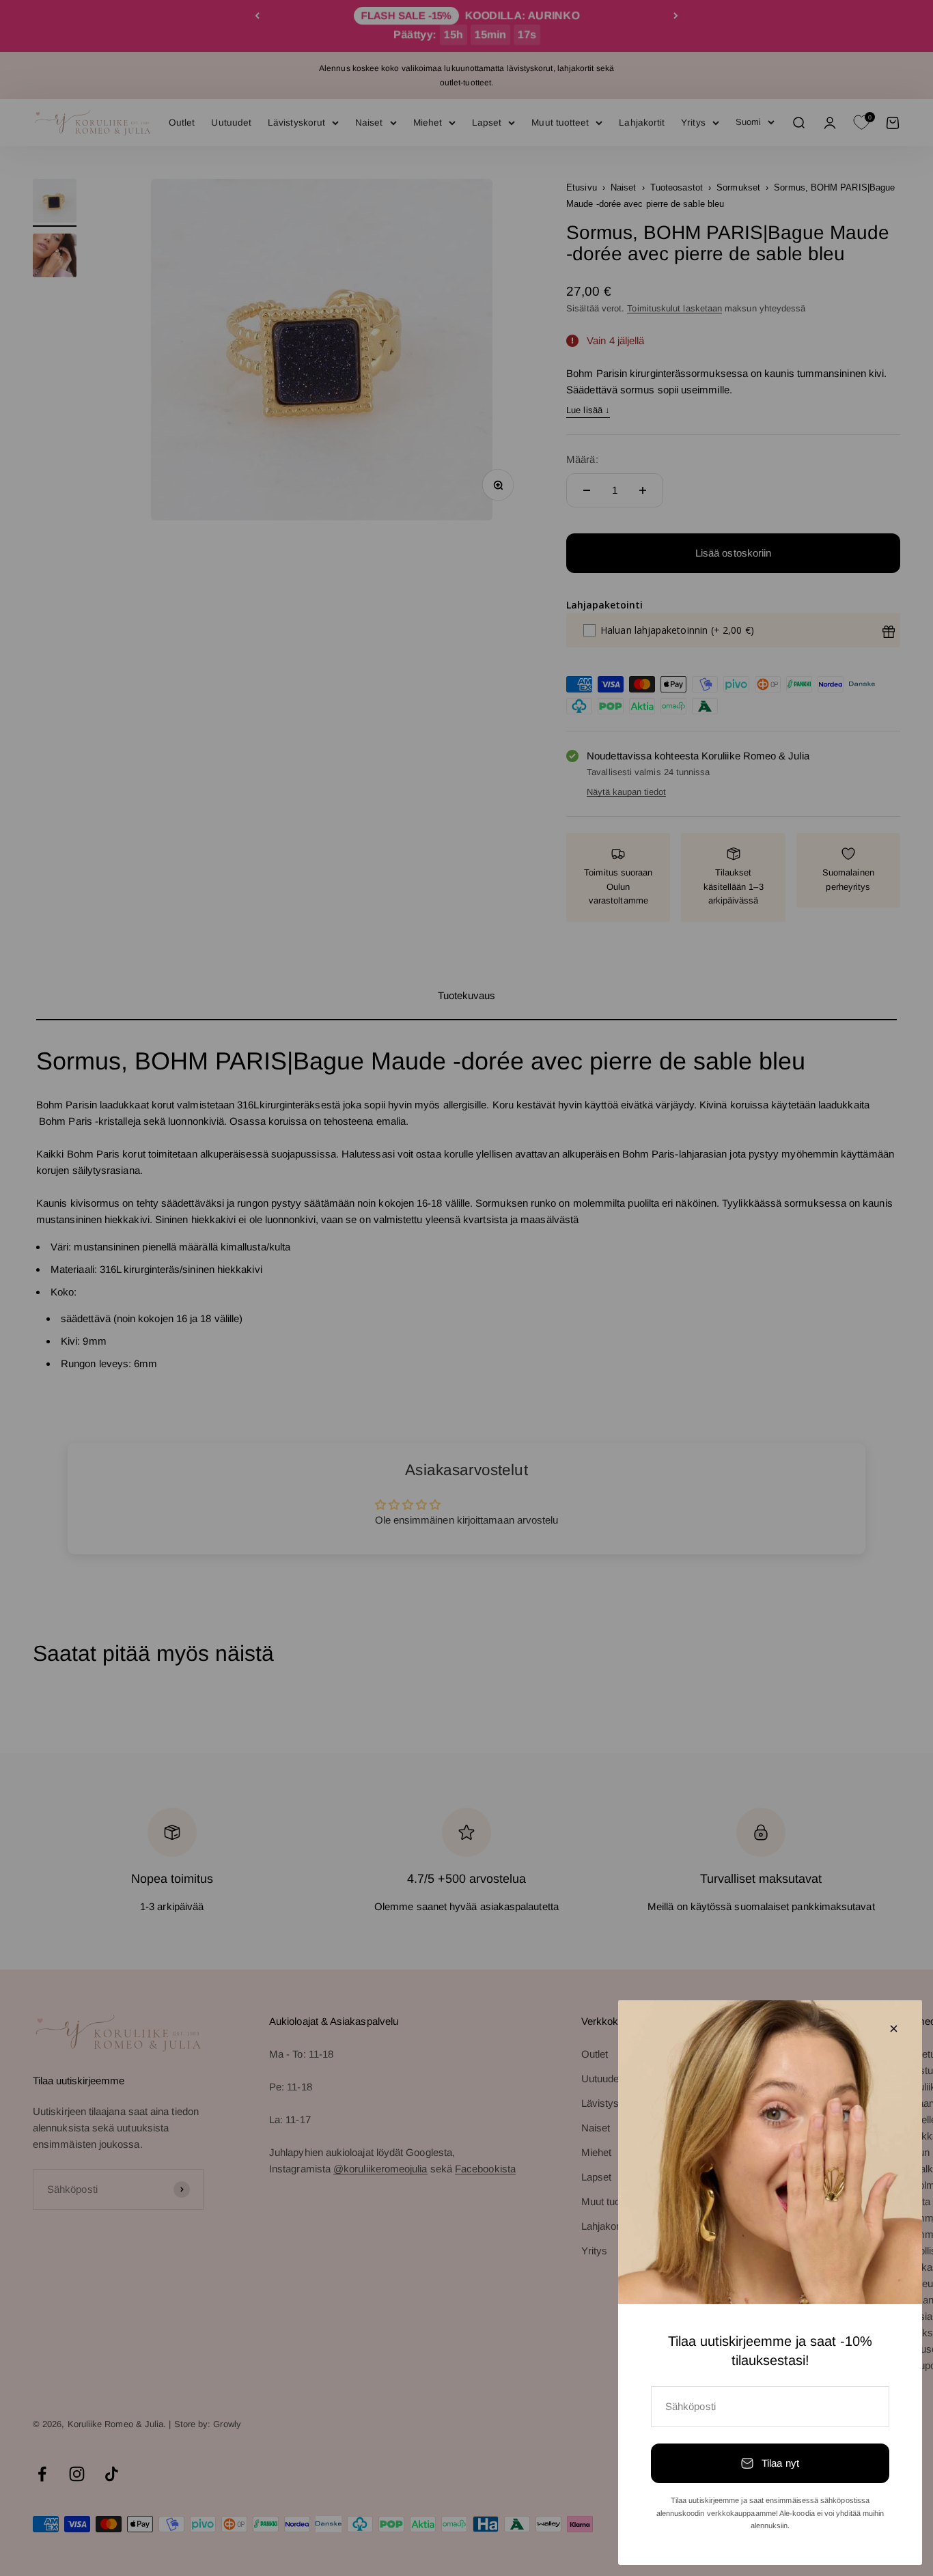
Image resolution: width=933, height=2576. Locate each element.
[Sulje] (894, 2029)
